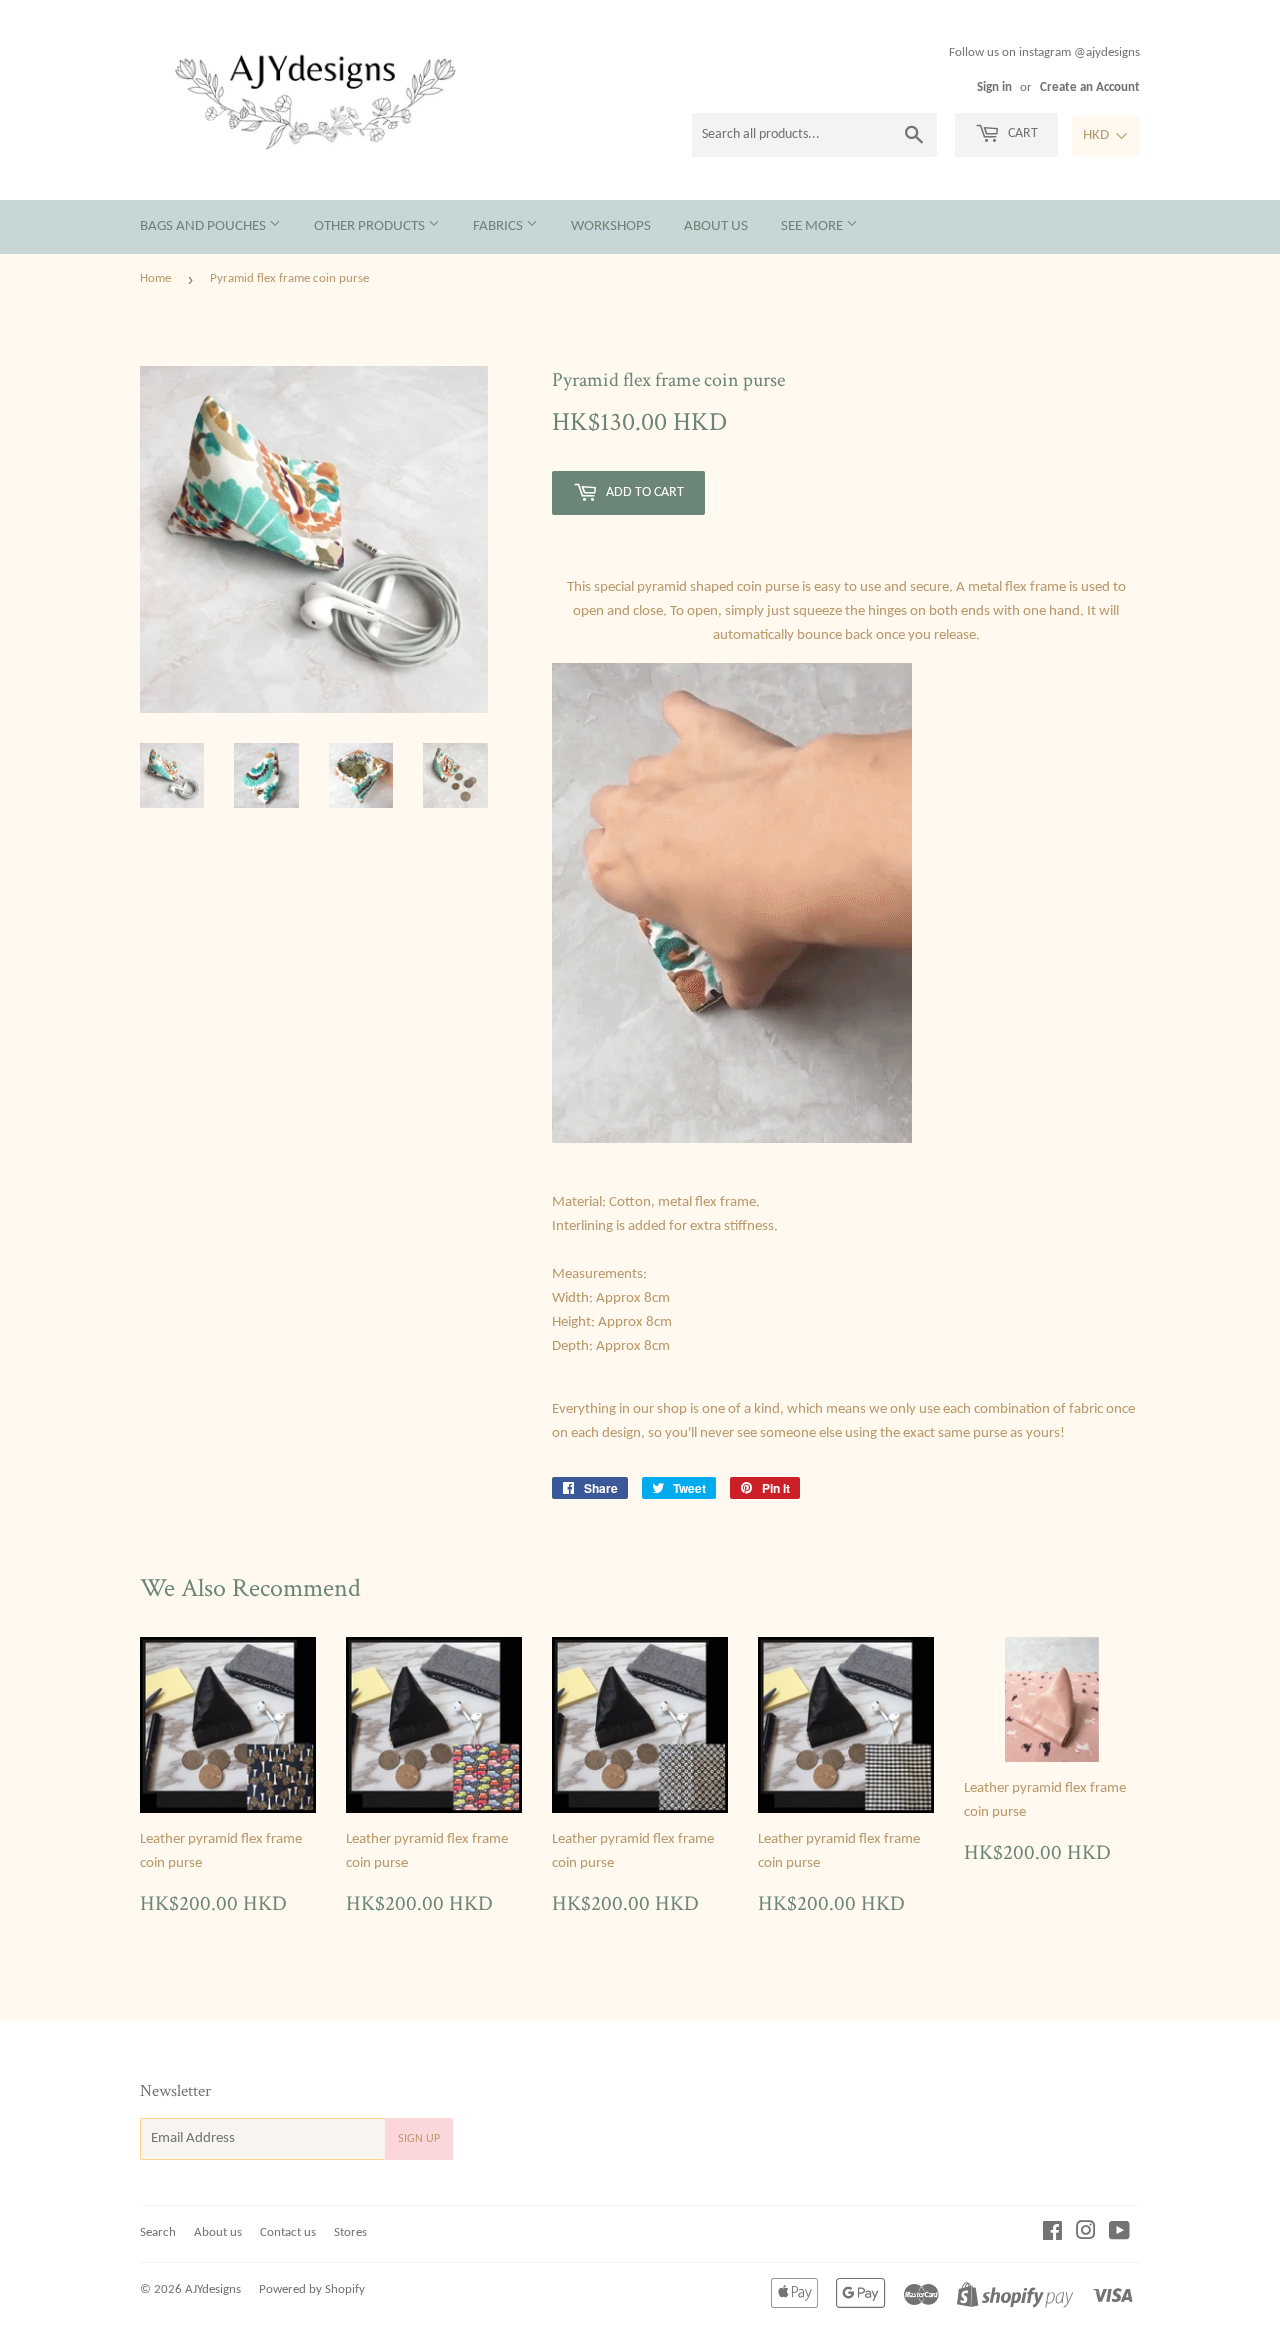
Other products (371, 226)
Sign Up (419, 2139)
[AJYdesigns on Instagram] (1086, 2234)
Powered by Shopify (312, 2289)
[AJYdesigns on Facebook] (1052, 2234)
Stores (350, 2232)
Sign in (994, 87)
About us (716, 226)
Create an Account (1090, 87)
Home (155, 278)
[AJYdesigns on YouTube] (1119, 2234)
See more (813, 226)
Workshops (611, 226)
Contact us (288, 2232)
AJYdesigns (213, 2289)
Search (158, 2232)
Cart (1021, 133)
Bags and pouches (204, 226)
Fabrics (499, 226)
